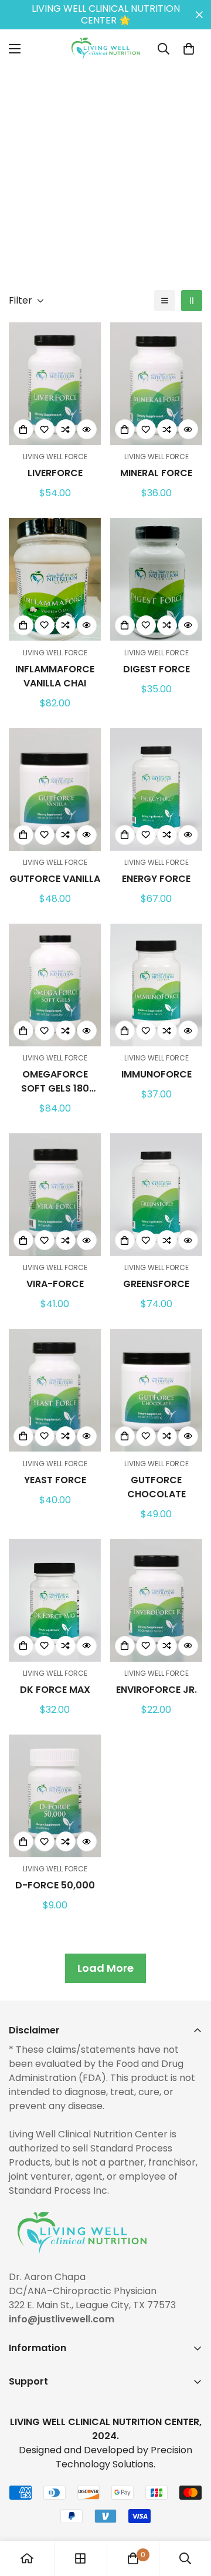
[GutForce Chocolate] (156, 1390)
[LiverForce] (55, 384)
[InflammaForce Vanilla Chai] (55, 579)
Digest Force (156, 669)
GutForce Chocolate (156, 1487)
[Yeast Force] (55, 1390)
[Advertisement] (105, 174)
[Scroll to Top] (190, 2514)
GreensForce (156, 1284)
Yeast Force (55, 1480)
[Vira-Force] (55, 1195)
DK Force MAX (55, 1690)
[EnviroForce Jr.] (156, 1600)
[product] (27, 2558)
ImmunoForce (156, 1074)
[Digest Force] (156, 579)
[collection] (80, 2558)
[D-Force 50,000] (55, 1796)
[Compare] (66, 429)
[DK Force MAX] (55, 1600)
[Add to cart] (23, 429)
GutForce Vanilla (55, 879)
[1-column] (165, 301)
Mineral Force (156, 473)
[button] (189, 49)
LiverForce (55, 473)
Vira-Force (55, 1284)
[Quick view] (87, 429)
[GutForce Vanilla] (55, 789)
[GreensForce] (156, 1195)
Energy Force (156, 879)
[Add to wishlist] (45, 429)
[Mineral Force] (156, 384)
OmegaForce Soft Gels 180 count (55, 1082)
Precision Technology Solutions (124, 2457)
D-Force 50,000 (55, 1885)
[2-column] (192, 301)
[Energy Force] (156, 789)
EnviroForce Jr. (156, 1690)
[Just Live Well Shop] (106, 49)
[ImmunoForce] (156, 985)
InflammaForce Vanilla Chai (55, 676)
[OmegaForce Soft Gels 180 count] (55, 985)
